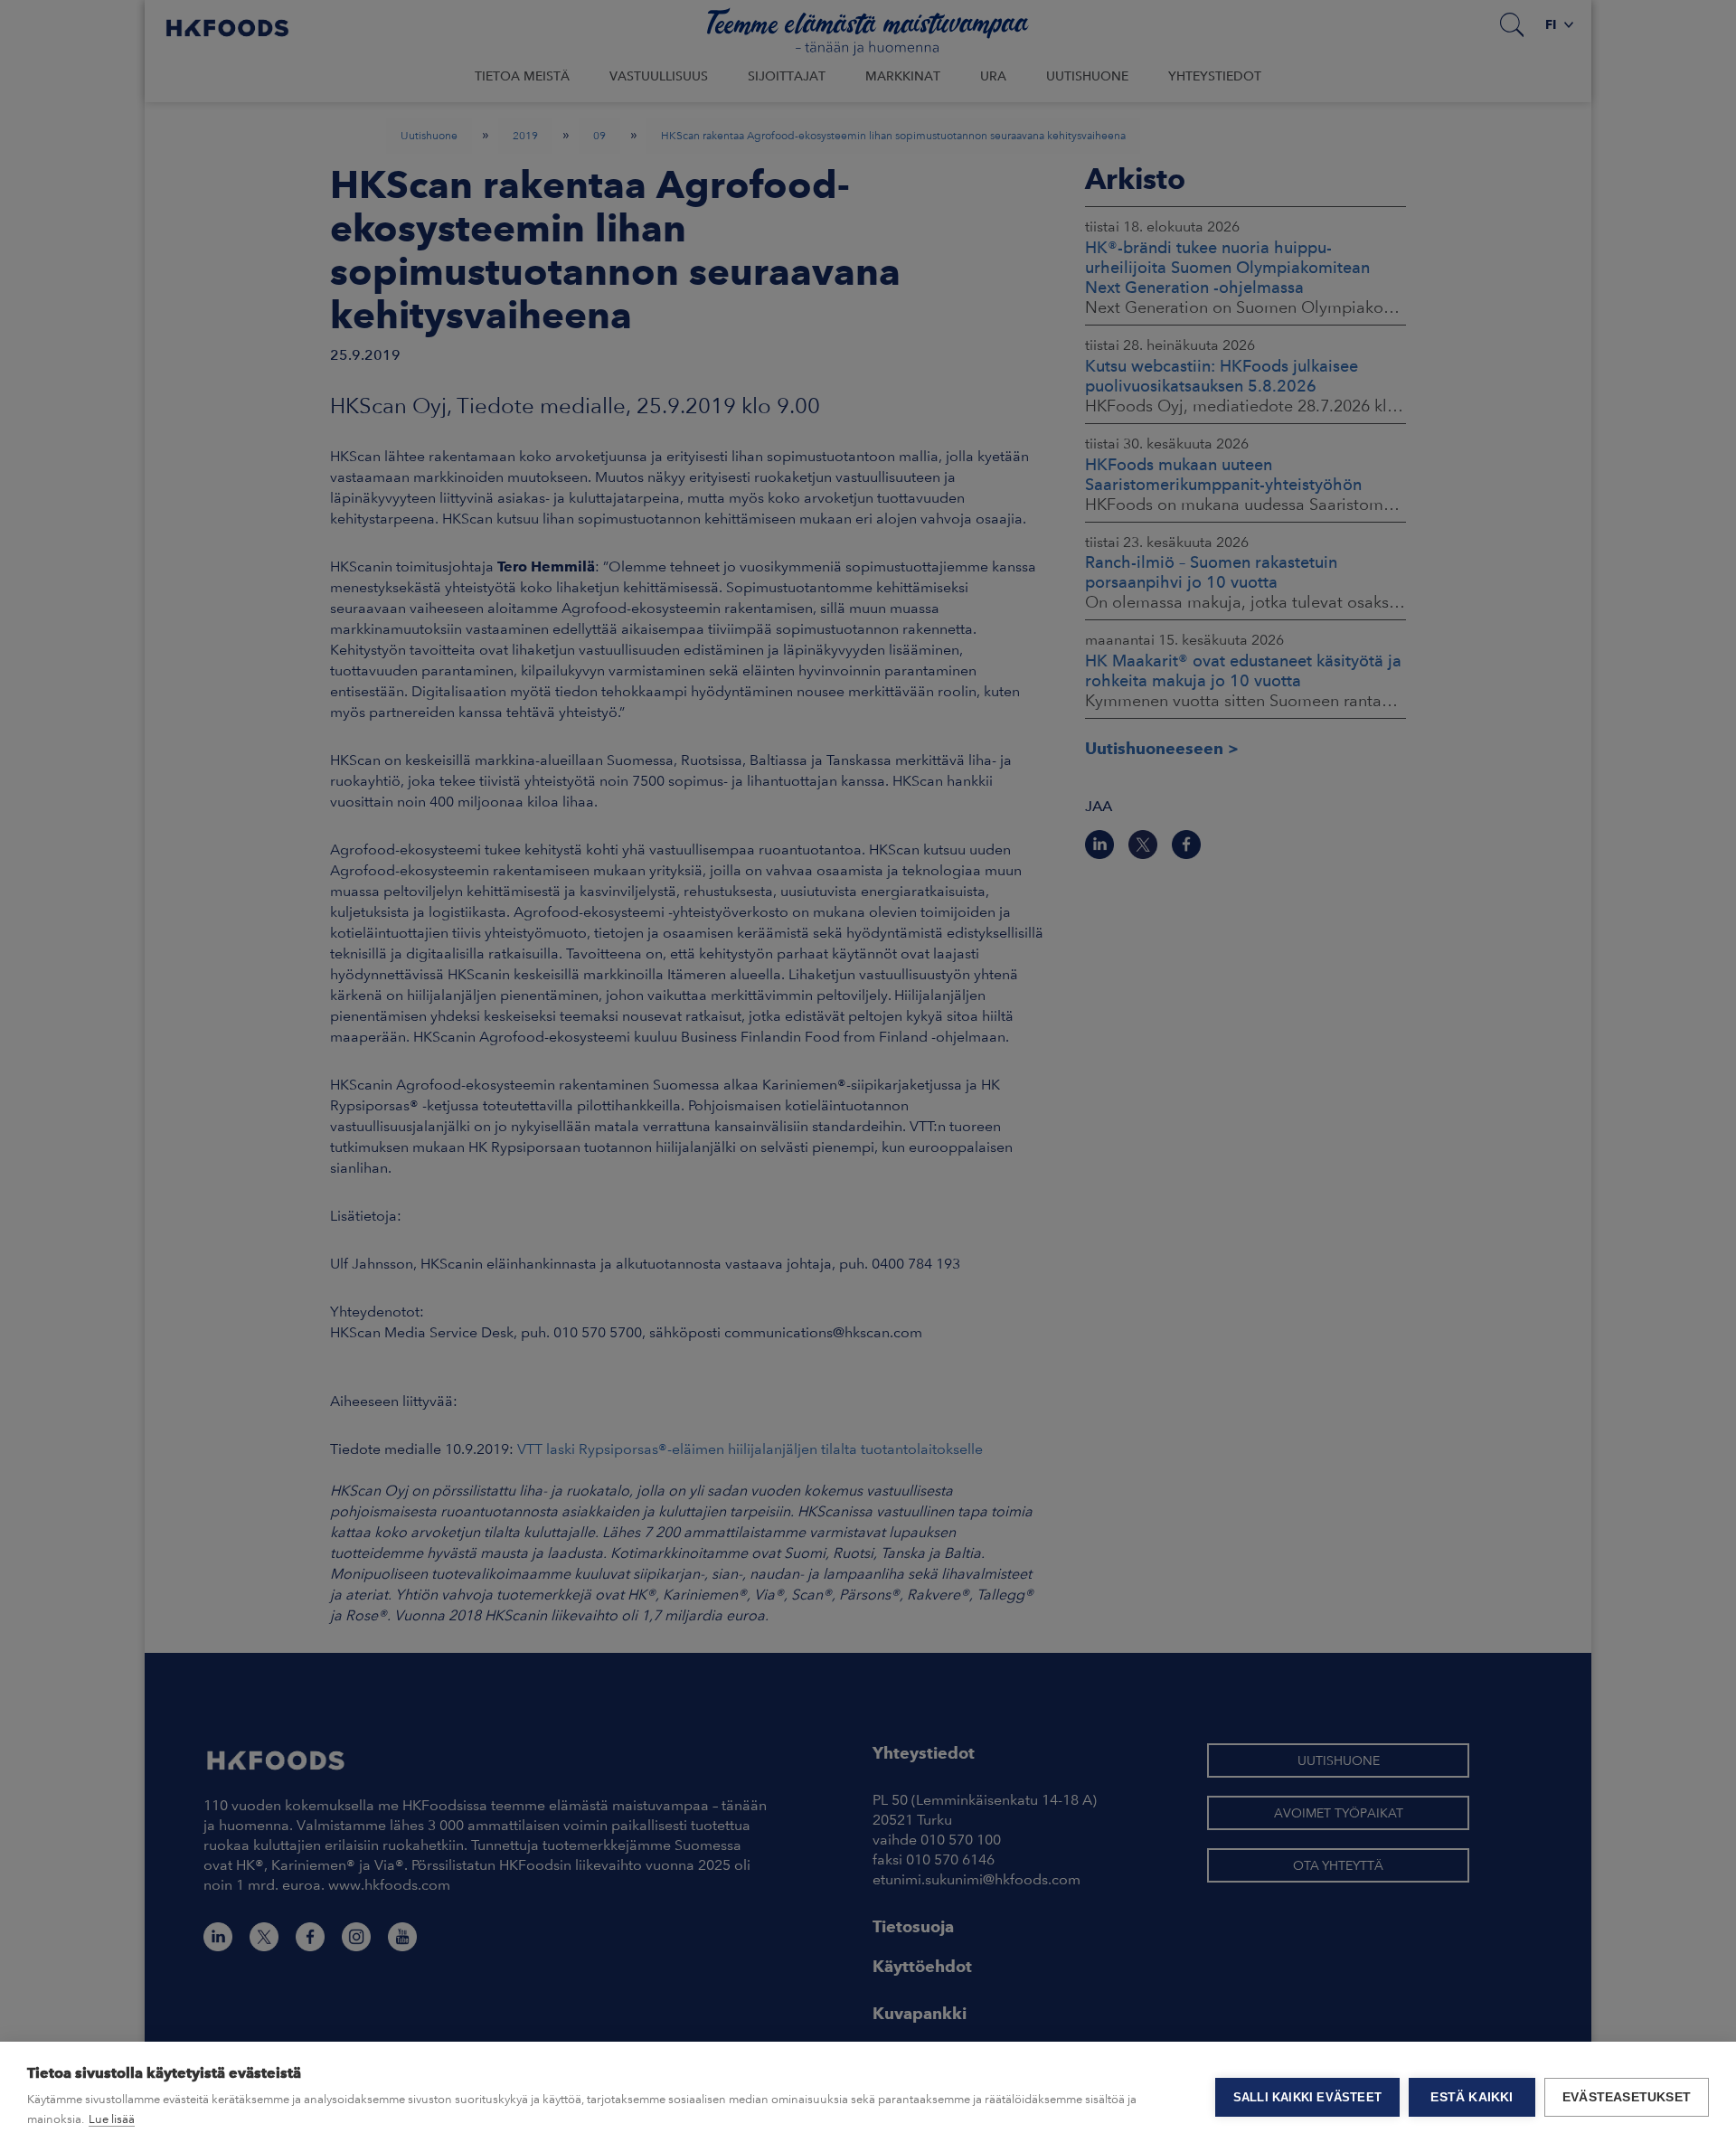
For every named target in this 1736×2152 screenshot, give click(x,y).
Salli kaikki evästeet (1307, 2097)
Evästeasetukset (1627, 2097)
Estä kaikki (1472, 2097)
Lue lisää (112, 2119)
